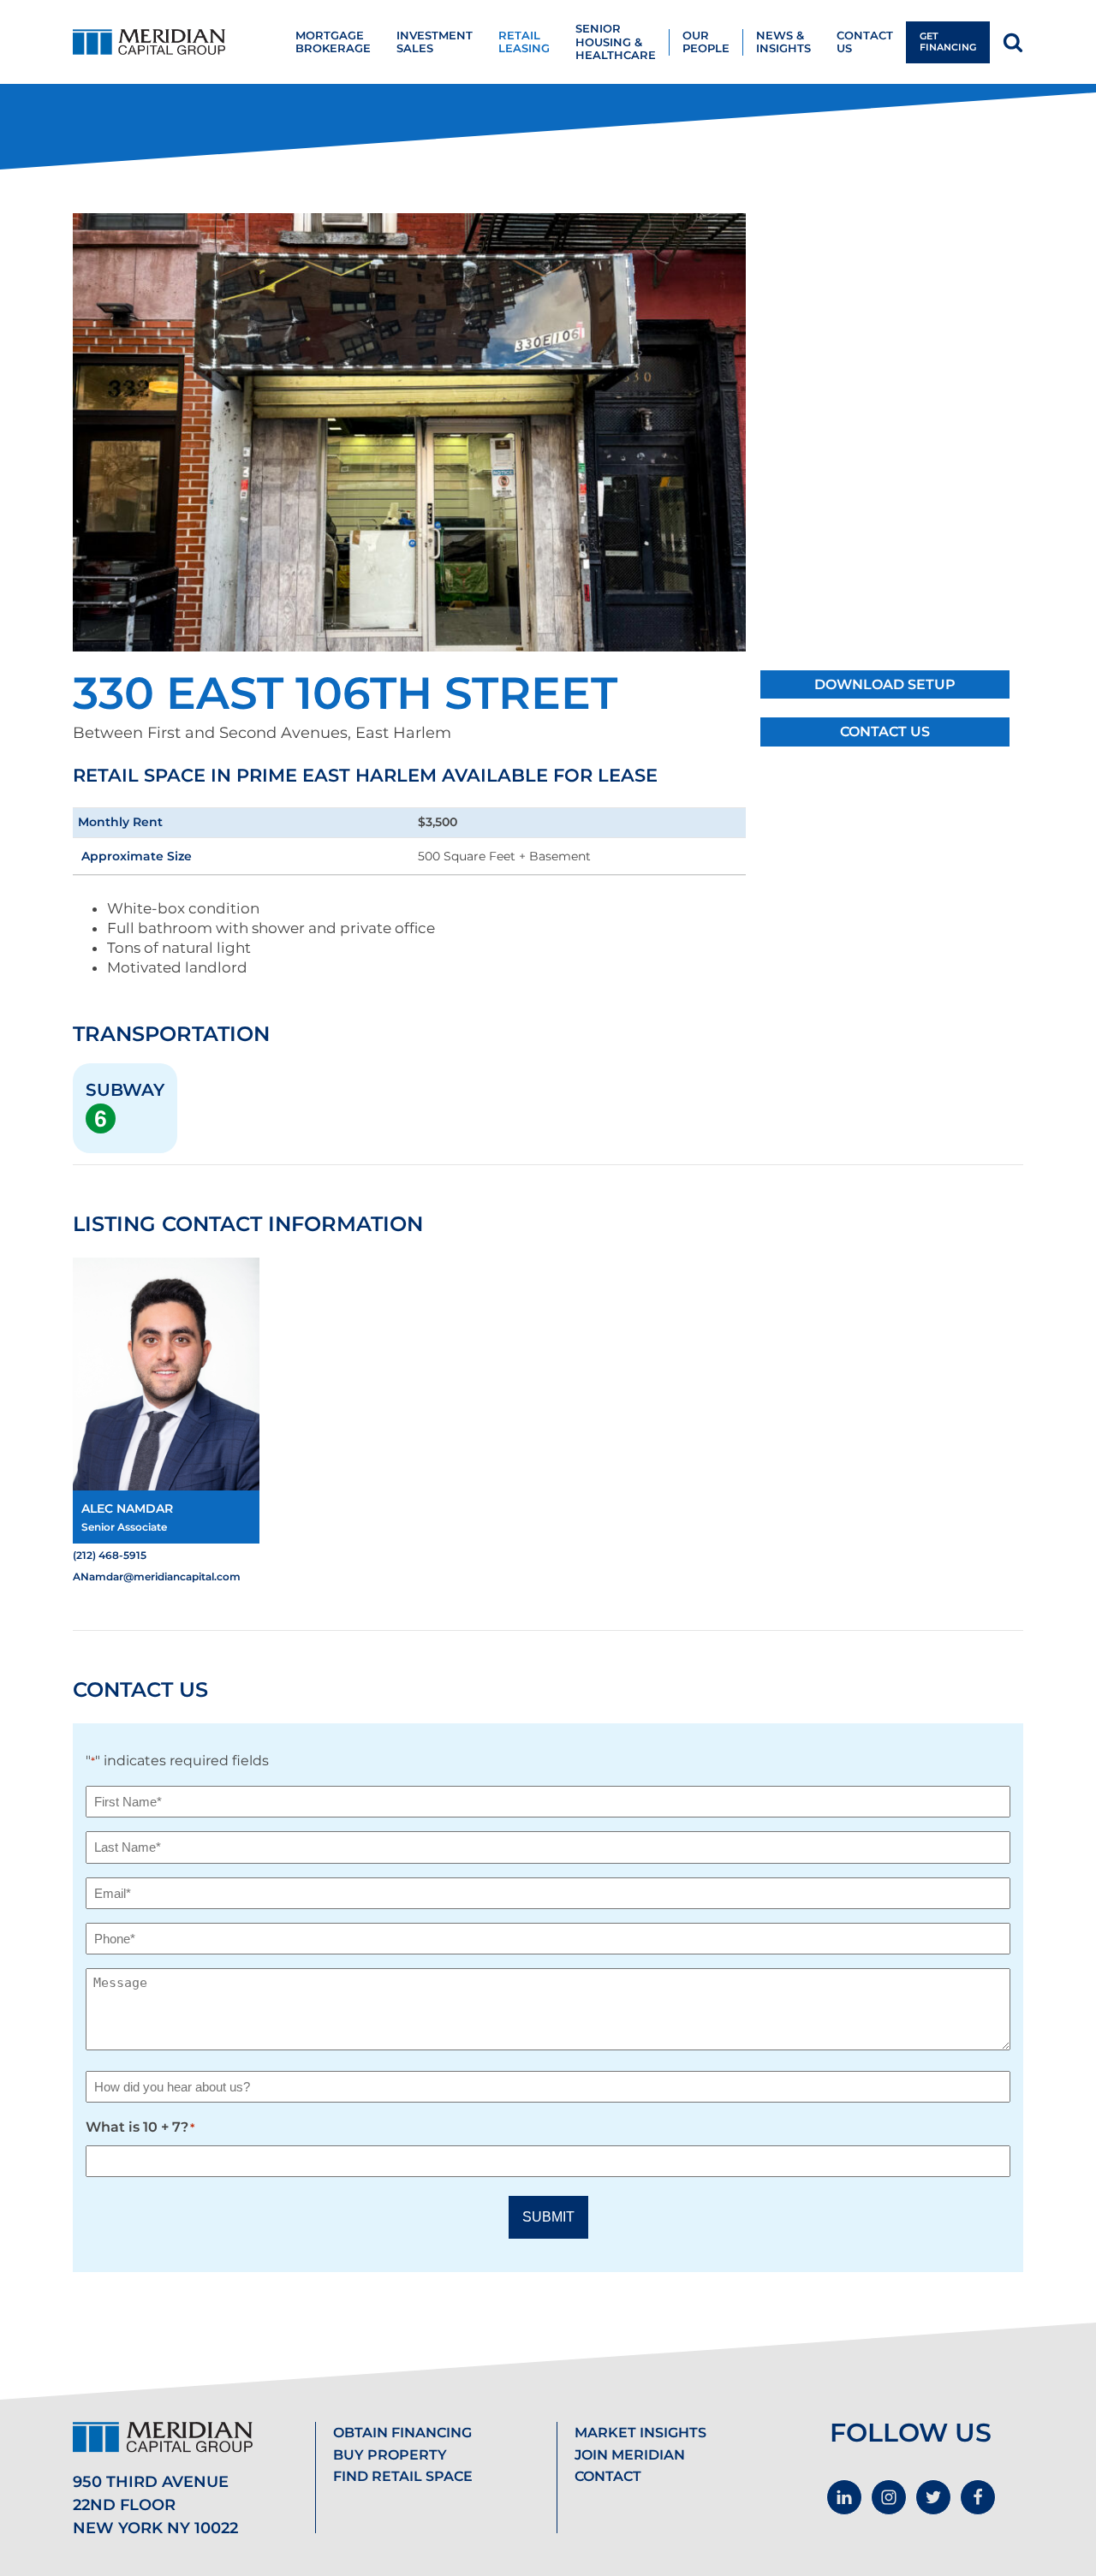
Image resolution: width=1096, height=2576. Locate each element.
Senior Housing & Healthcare (616, 42)
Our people (706, 42)
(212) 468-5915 (110, 1555)
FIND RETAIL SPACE (403, 2476)
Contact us (865, 42)
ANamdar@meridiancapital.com (157, 1577)
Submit (548, 2217)
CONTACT (608, 2476)
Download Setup (885, 684)
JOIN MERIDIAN (630, 2455)
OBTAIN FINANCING (402, 2433)
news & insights (783, 42)
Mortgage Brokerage (333, 42)
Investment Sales (435, 42)
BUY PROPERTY (390, 2455)
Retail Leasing (524, 42)
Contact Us (885, 732)
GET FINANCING (948, 42)
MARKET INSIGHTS (640, 2433)
